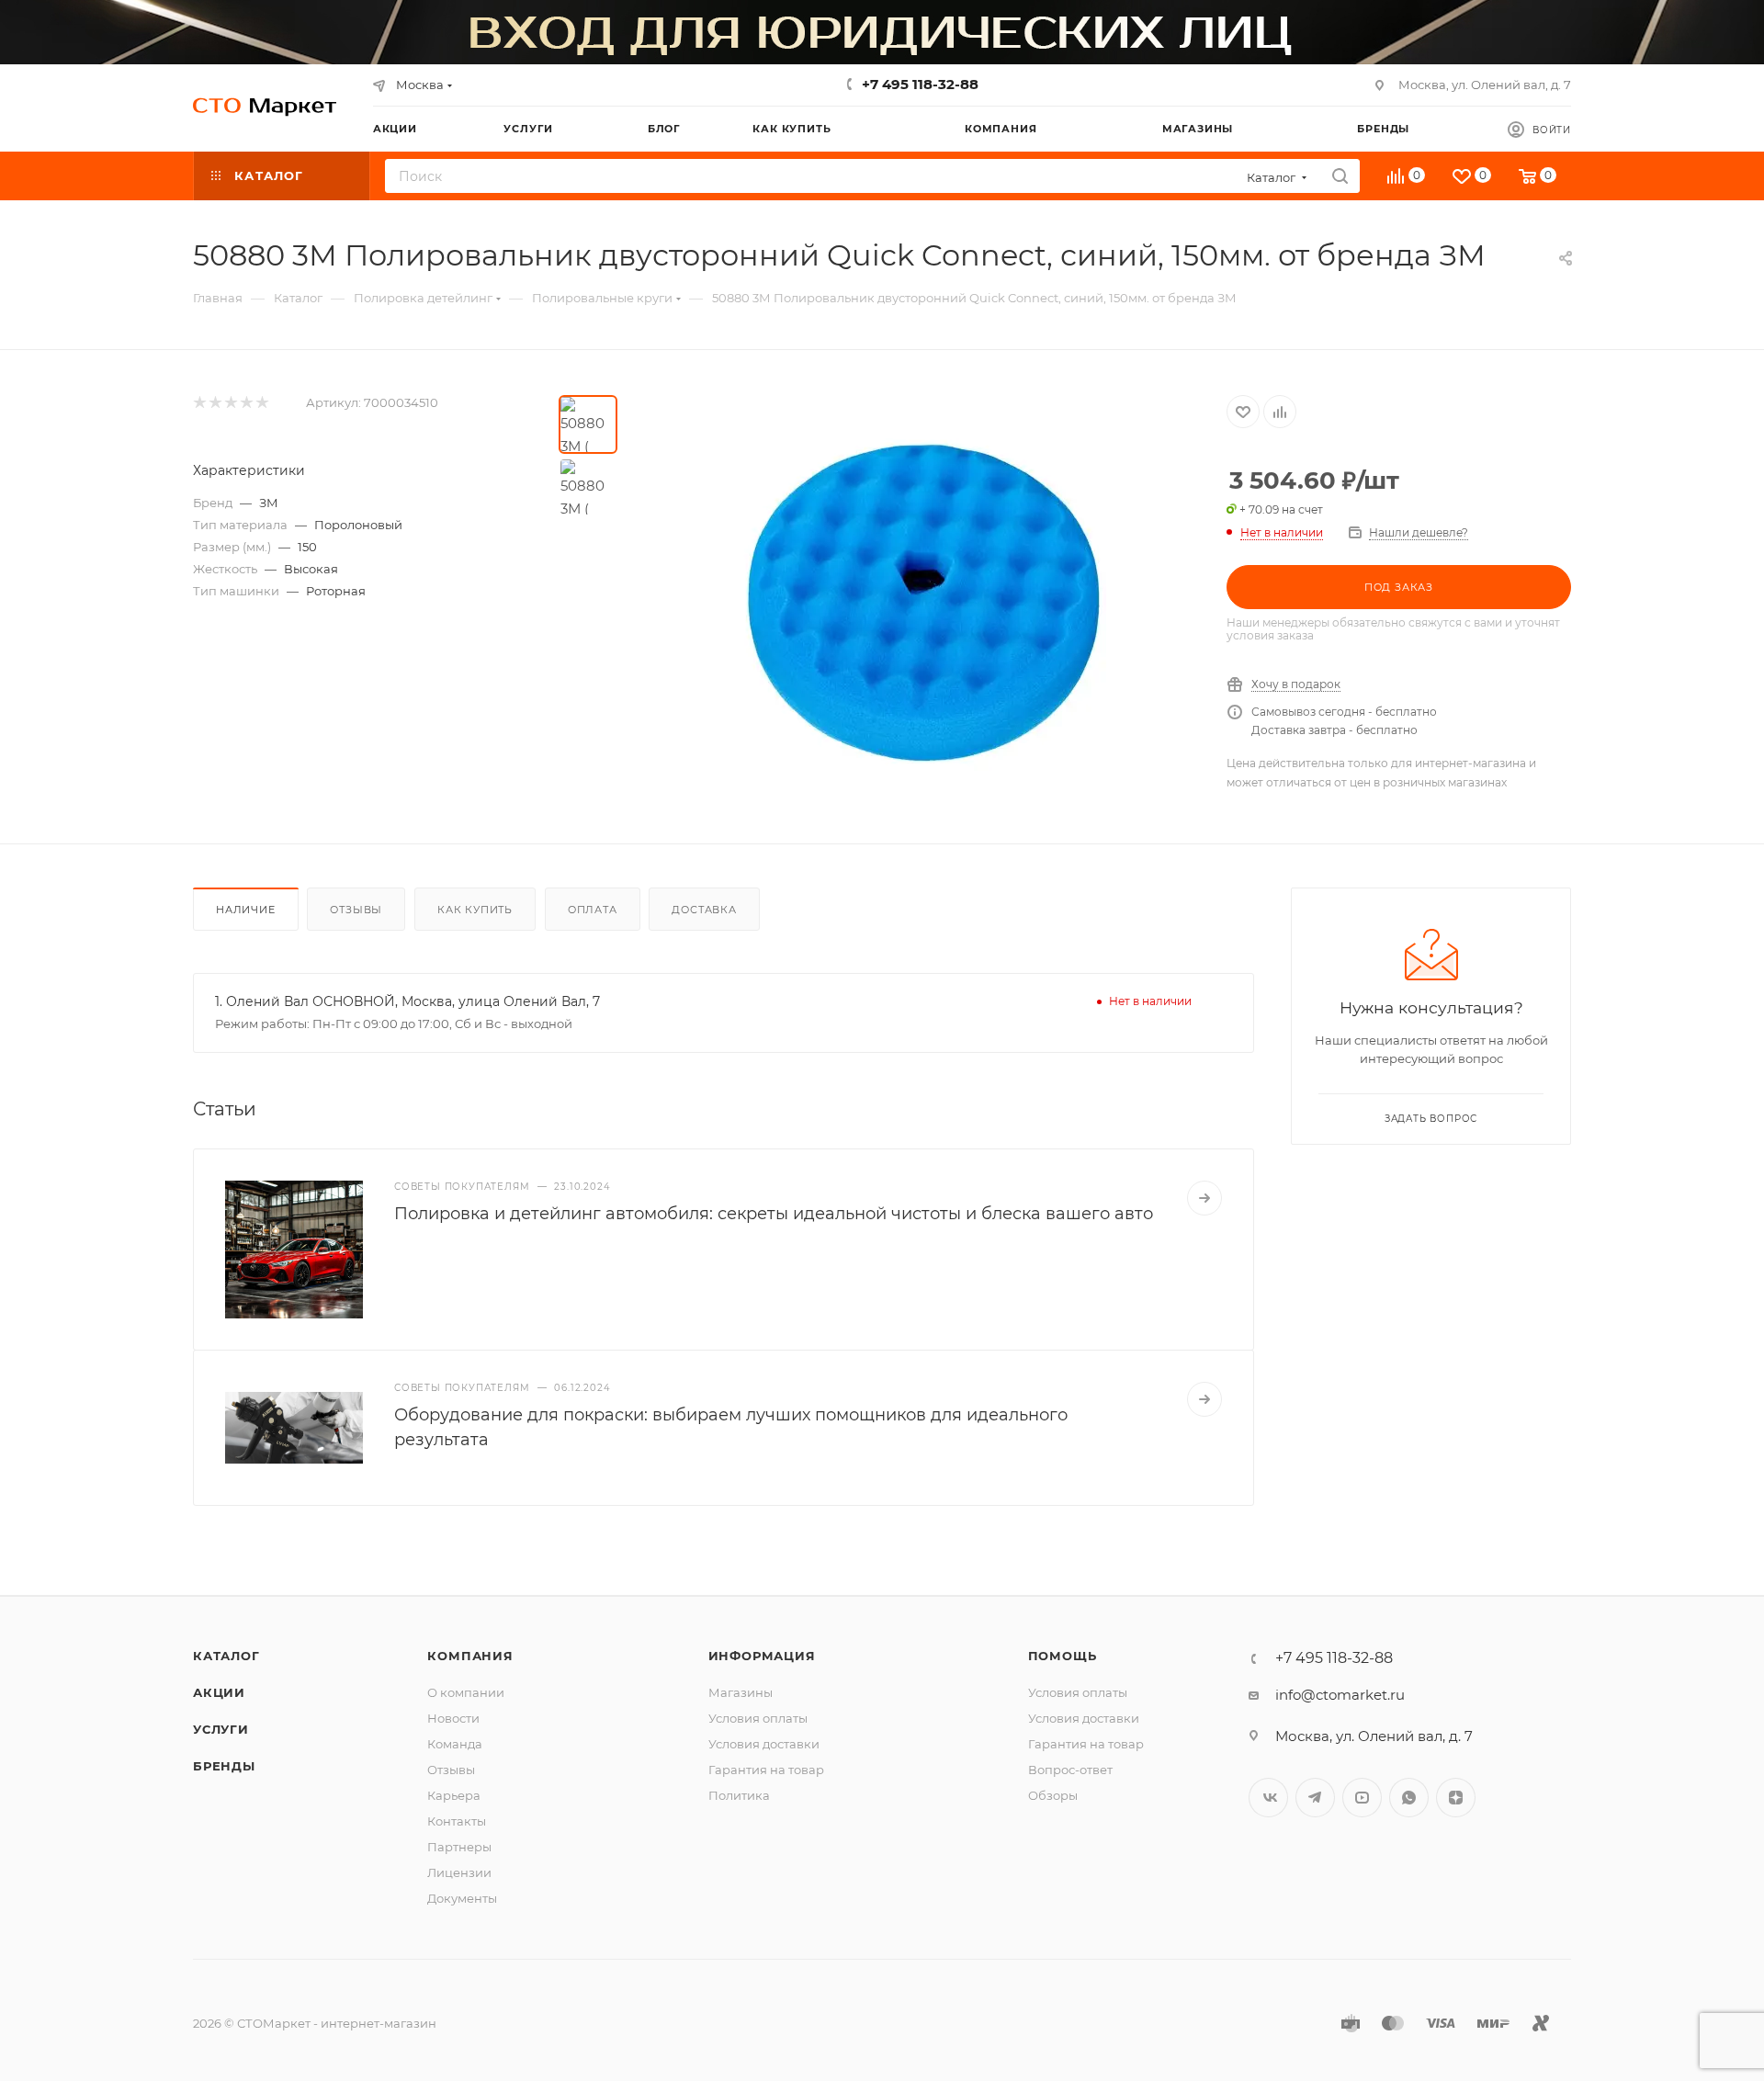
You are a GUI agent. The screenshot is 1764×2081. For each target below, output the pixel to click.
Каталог (226, 1656)
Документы (462, 1898)
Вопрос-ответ (1070, 1770)
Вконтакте (1268, 1798)
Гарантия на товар (766, 1770)
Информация (762, 1656)
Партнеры (459, 1847)
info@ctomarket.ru (1340, 1695)
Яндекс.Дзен (1456, 1798)
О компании (466, 1692)
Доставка (704, 910)
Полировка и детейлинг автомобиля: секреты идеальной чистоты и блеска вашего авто (774, 1214)
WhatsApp (1409, 1798)
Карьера (454, 1795)
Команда (455, 1744)
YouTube (1362, 1798)
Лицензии (459, 1872)
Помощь (1063, 1656)
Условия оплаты (758, 1718)
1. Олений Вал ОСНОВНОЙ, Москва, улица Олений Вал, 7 (407, 1001)
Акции (219, 1692)
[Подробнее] (1204, 1198)
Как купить (475, 910)
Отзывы (356, 910)
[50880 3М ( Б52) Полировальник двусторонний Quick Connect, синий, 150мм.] (922, 602)
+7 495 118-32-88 (920, 84)
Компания (470, 1656)
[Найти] (1340, 176)
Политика (739, 1795)
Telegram (1315, 1798)
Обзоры (1053, 1795)
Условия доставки (764, 1744)
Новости (453, 1718)
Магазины (741, 1692)
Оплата (593, 910)
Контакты (457, 1821)
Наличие (246, 910)
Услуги (221, 1729)
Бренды (224, 1766)
